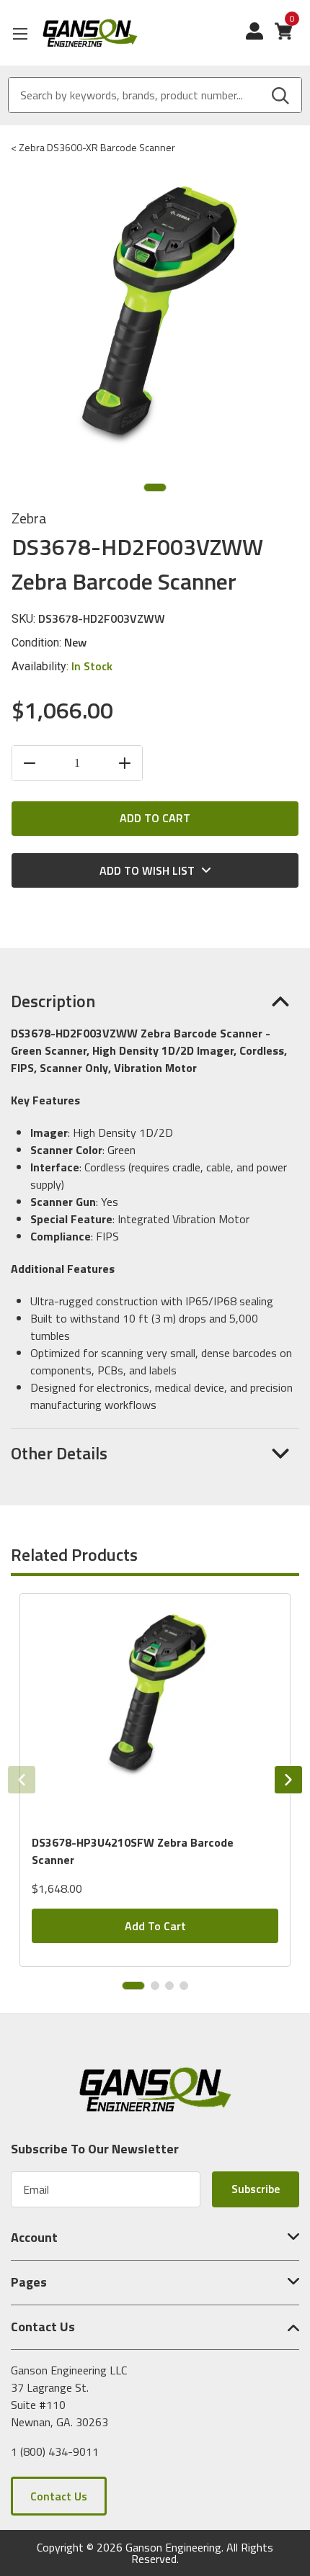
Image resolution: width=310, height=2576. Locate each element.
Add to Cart (155, 1926)
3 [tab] (169, 1986)
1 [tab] (155, 487)
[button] (155, 1001)
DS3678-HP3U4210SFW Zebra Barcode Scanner (133, 1851)
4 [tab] (184, 1986)
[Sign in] (260, 38)
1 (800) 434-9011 (55, 2451)
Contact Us (59, 2496)
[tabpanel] (155, 1780)
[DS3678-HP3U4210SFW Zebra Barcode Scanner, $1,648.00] (155, 1708)
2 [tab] (155, 1986)
